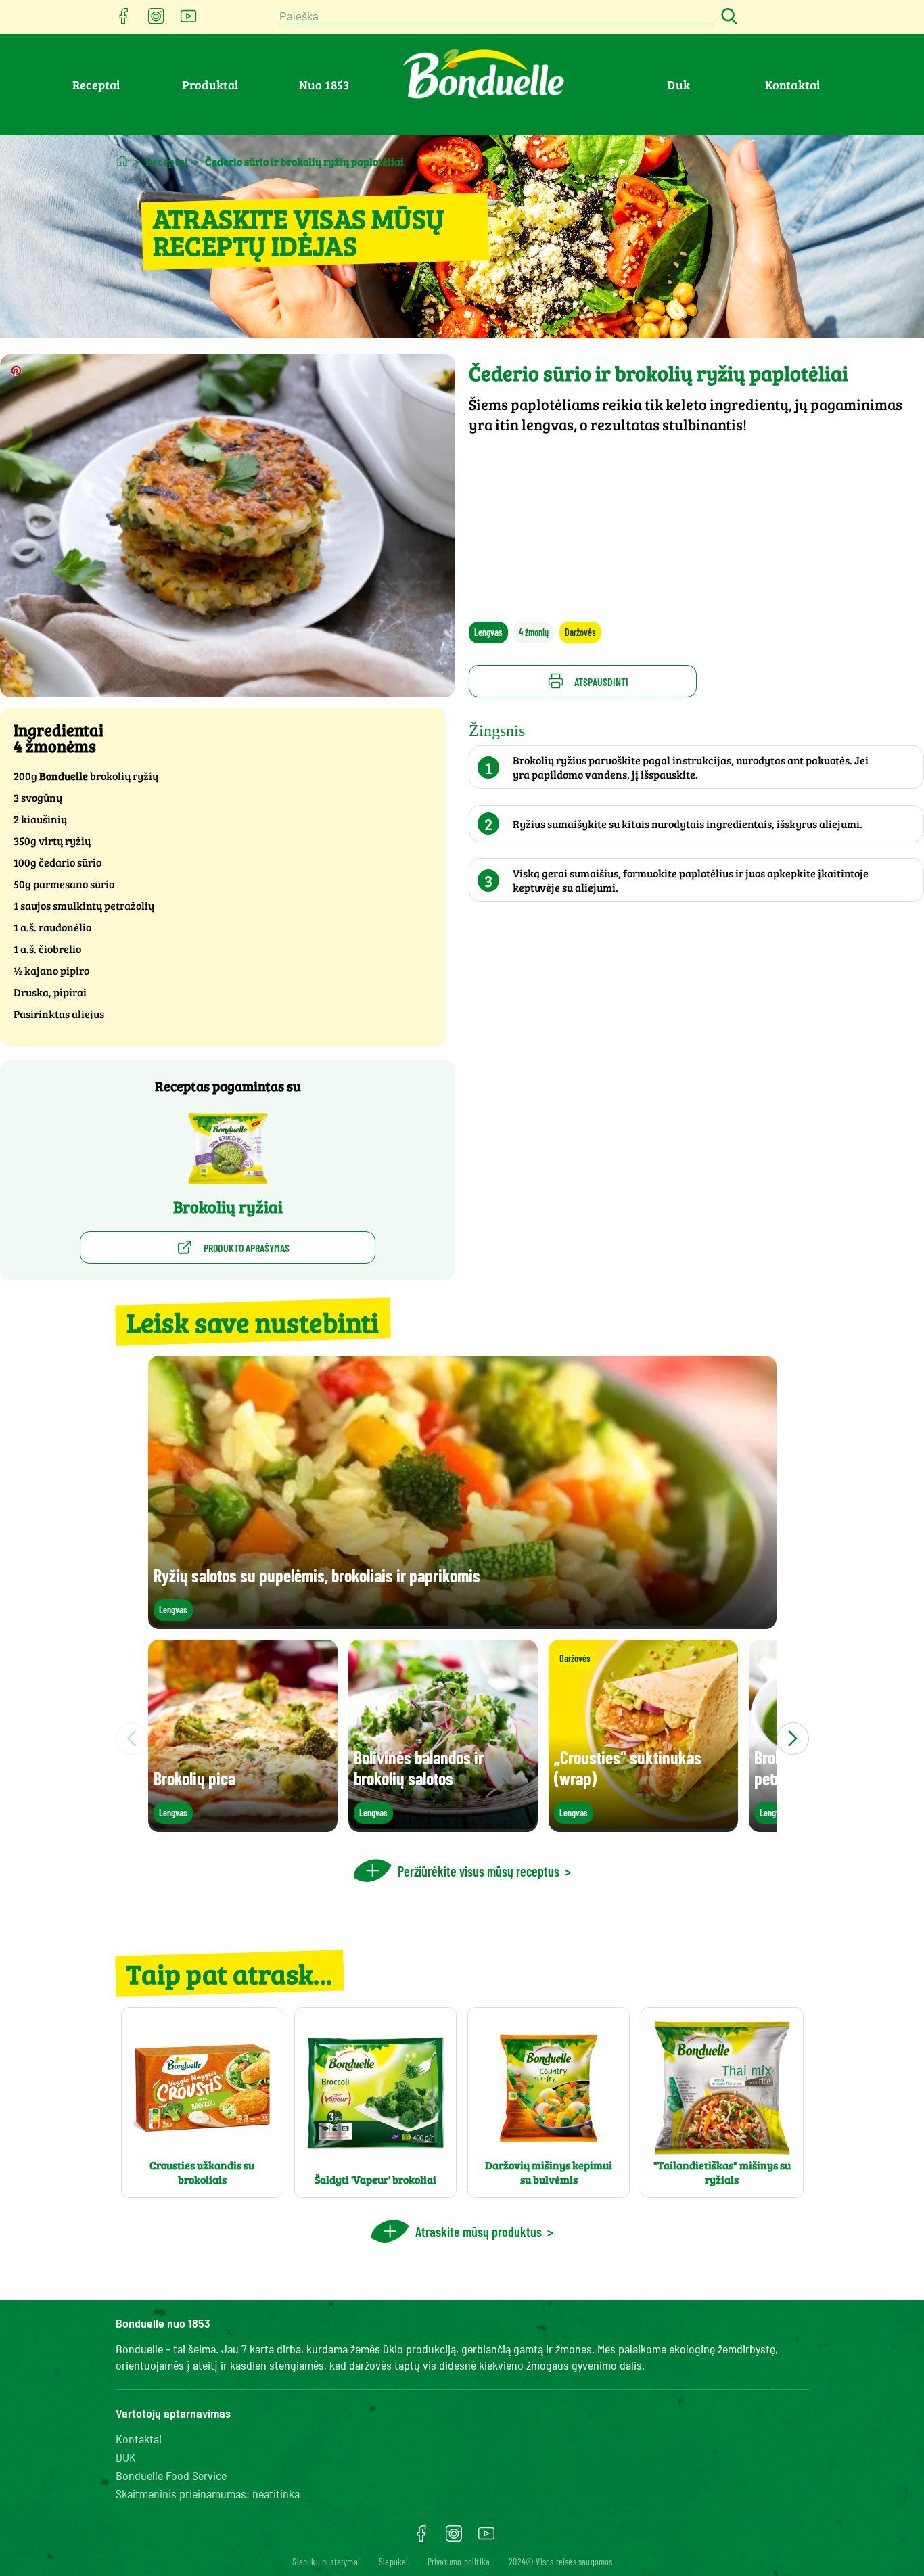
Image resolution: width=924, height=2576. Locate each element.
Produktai (210, 85)
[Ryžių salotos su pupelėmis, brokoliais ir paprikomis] (462, 1623)
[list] (462, 1739)
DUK (126, 2457)
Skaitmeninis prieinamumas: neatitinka (208, 2493)
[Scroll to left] (132, 1739)
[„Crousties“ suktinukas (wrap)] (643, 1825)
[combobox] (496, 17)
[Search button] (727, 17)
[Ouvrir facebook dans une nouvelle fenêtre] (124, 20)
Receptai (96, 85)
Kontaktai (793, 85)
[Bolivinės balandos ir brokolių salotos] (443, 1825)
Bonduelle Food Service (171, 2475)
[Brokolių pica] (243, 1825)
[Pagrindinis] (122, 161)
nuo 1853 (324, 85)
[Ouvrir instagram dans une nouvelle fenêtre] (156, 20)
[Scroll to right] (793, 1739)
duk (678, 85)
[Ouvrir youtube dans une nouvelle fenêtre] (189, 20)
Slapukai (394, 2561)
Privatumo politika (459, 2561)
